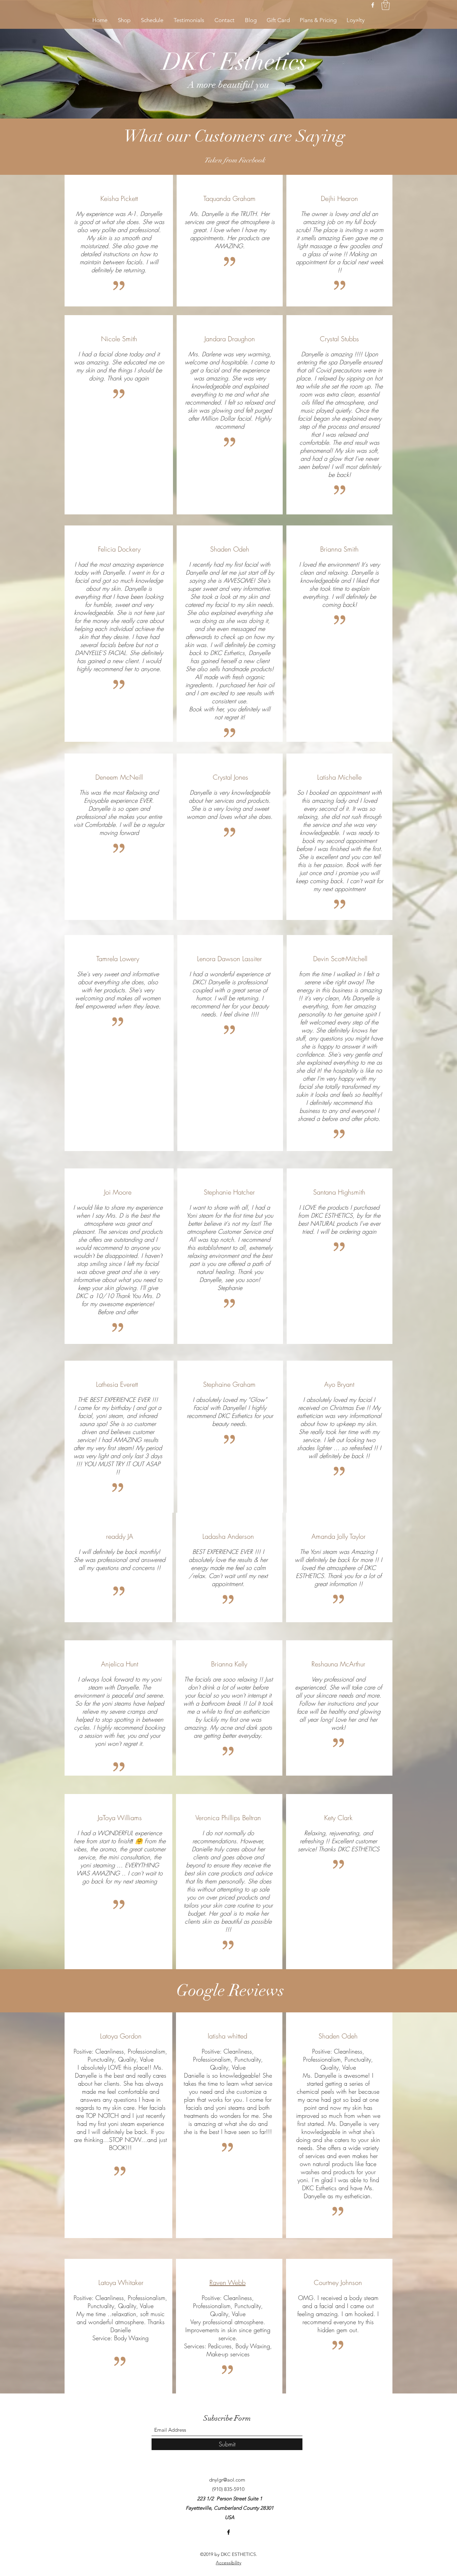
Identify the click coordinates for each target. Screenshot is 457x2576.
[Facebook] (373, 5)
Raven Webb (227, 2282)
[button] (386, 5)
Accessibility (229, 2563)
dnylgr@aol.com (227, 2480)
